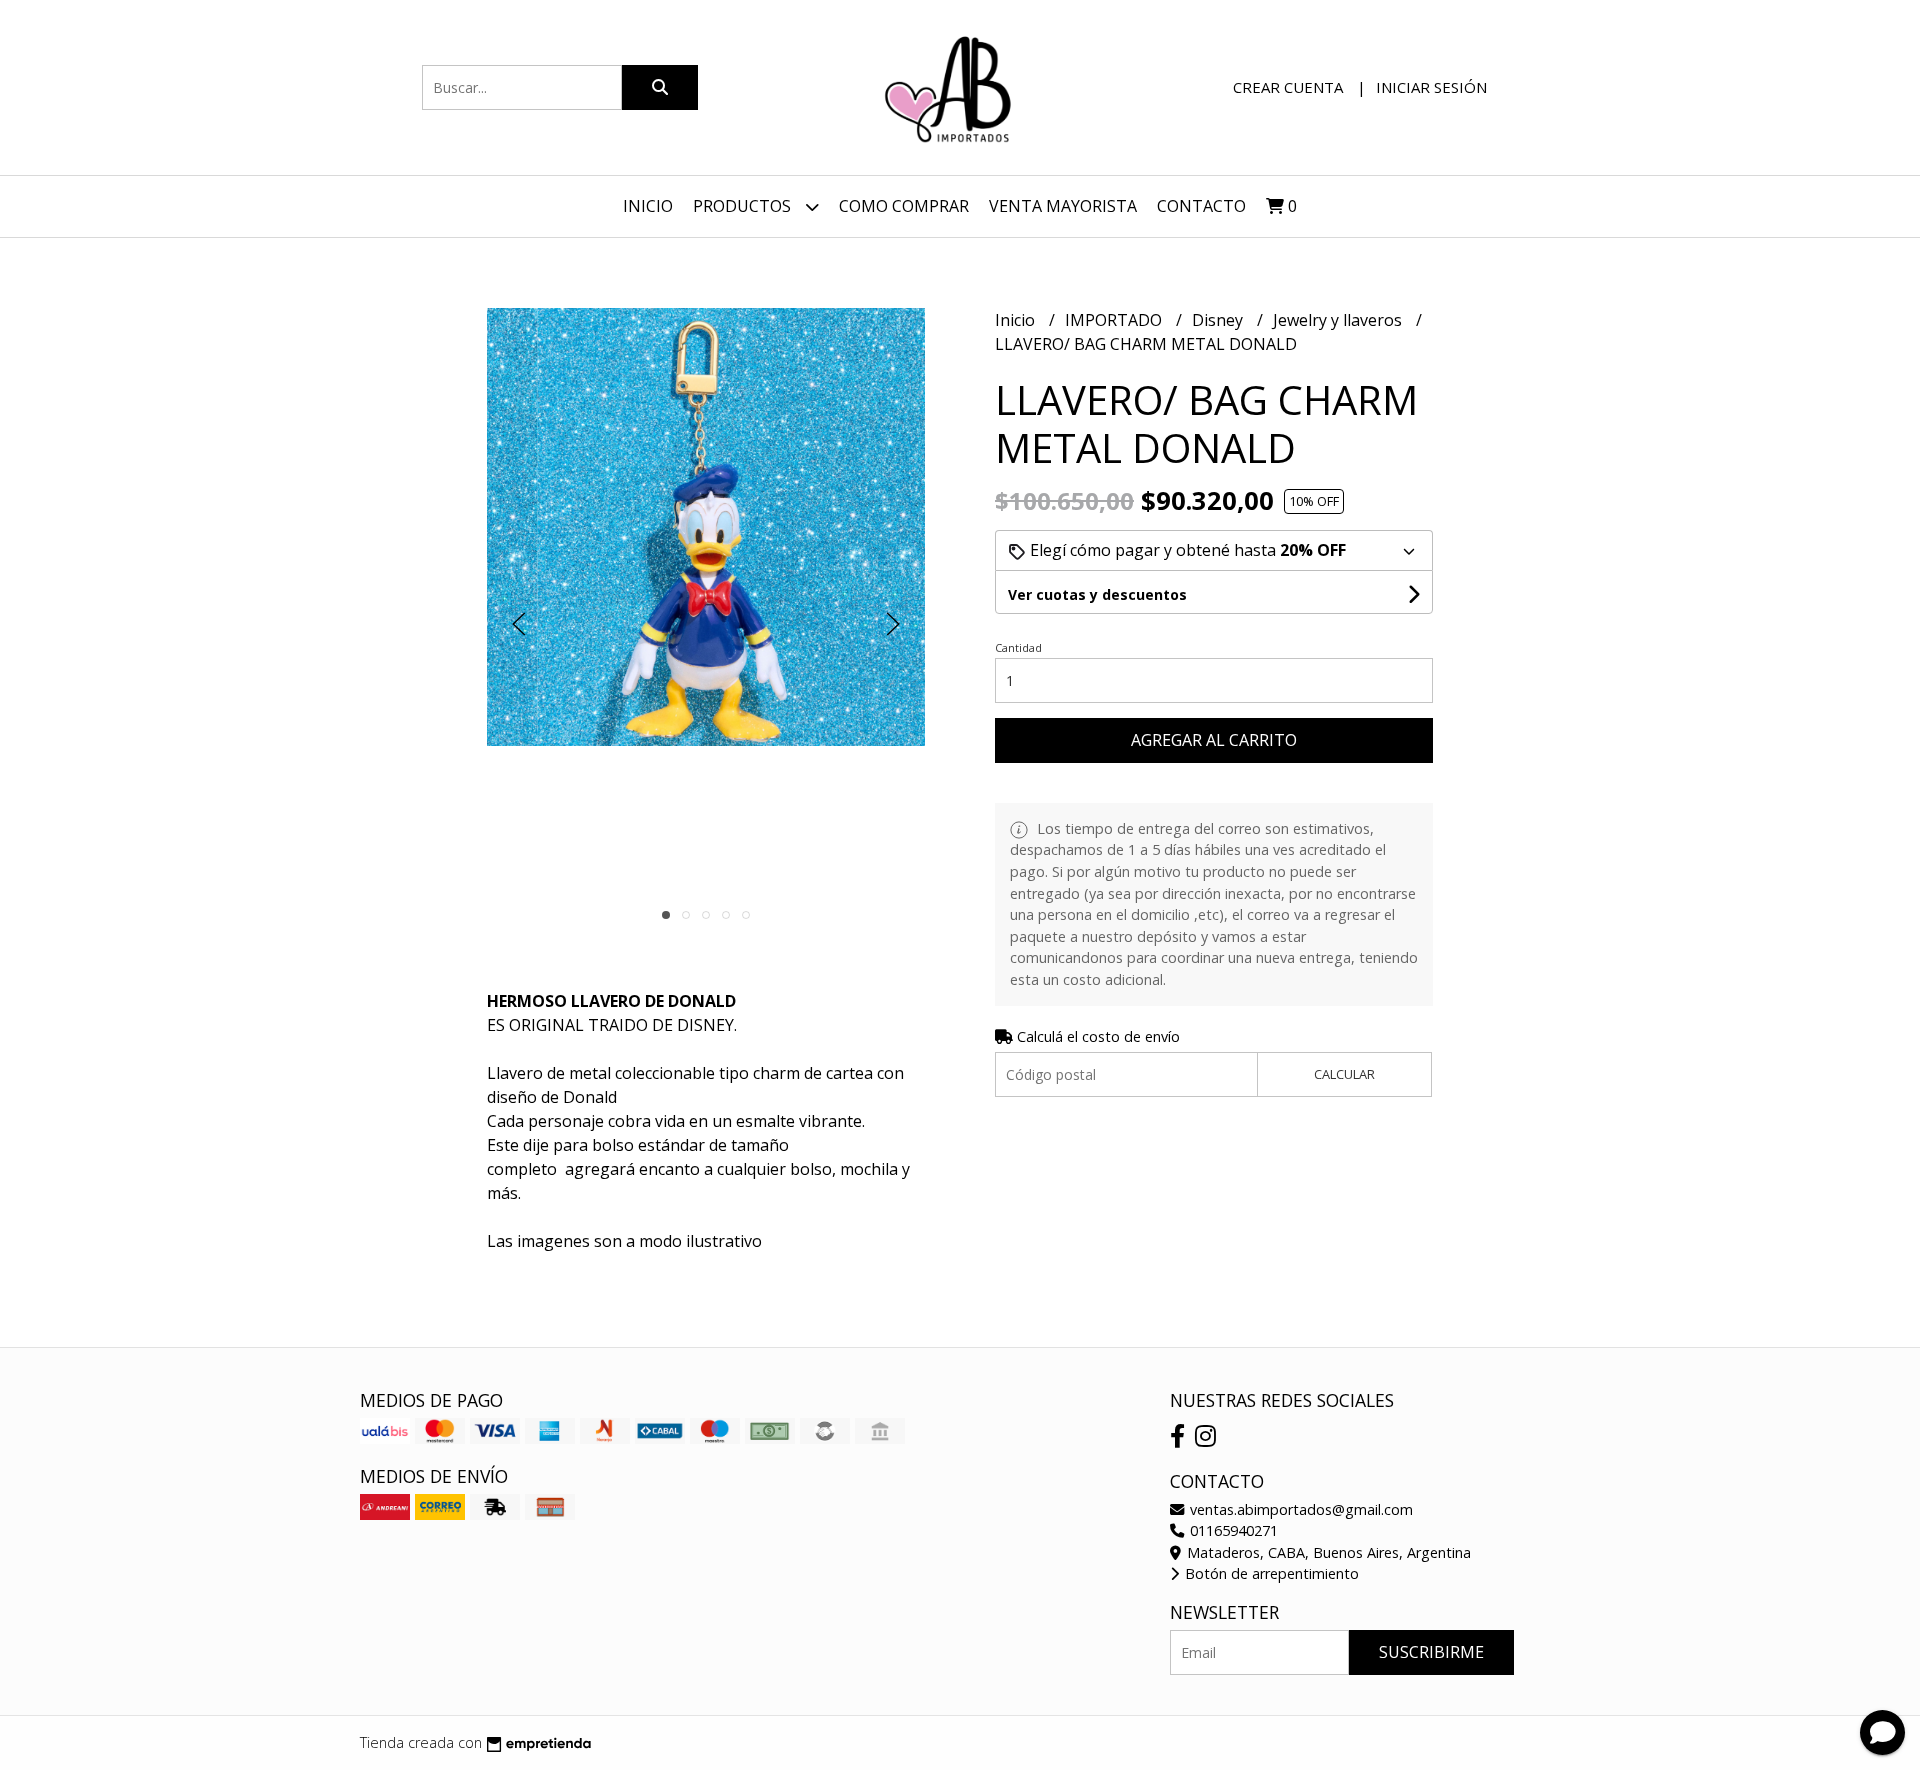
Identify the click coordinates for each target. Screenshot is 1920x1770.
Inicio (648, 206)
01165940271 (1232, 1530)
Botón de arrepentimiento (1270, 1573)
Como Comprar (904, 206)
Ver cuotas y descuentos (1097, 594)
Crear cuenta (1288, 87)
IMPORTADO (1115, 320)
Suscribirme (1431, 1652)
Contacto (1201, 206)
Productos (744, 206)
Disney (1219, 320)
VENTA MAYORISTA (1063, 206)
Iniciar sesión (1431, 87)
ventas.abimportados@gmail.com (1299, 1509)
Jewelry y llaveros (1339, 320)
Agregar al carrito (1214, 740)
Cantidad (1018, 647)
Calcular (1344, 1074)
